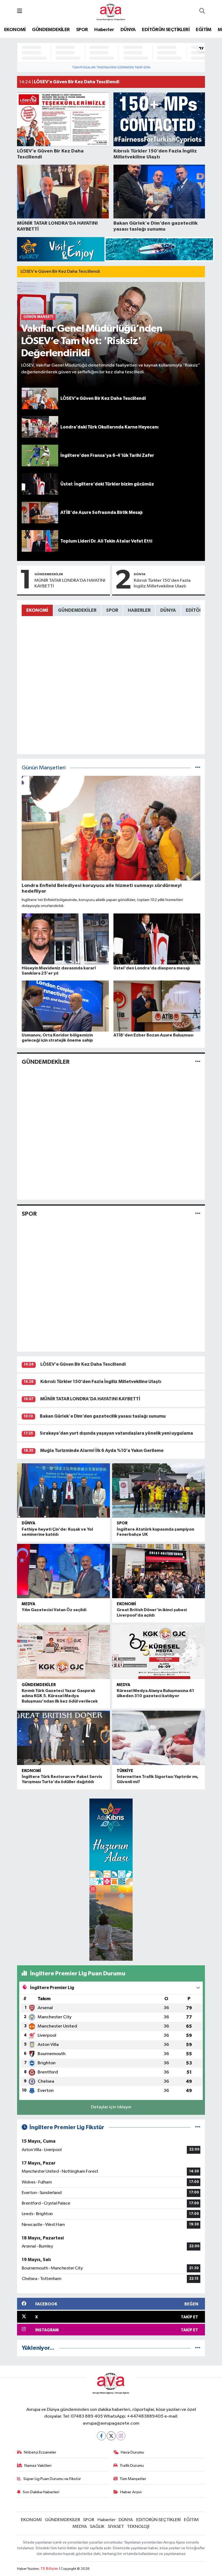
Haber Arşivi (131, 2492)
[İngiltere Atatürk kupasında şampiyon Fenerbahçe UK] (159, 1490)
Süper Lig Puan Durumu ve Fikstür (52, 2479)
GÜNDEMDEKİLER (51, 30)
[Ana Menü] (20, 11)
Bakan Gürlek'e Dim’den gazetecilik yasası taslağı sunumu (103, 1416)
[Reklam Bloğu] (116, 249)
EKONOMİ (15, 30)
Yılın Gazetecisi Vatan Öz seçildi (54, 1610)
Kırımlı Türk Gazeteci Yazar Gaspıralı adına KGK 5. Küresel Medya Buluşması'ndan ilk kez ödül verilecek (60, 1696)
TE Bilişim (49, 2569)
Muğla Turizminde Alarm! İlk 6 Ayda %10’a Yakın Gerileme (102, 1450)
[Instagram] (121, 2436)
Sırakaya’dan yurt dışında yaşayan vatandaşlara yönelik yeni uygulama (116, 1433)
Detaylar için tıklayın (111, 2107)
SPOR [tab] (112, 610)
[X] (111, 2436)
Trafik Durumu (132, 2466)
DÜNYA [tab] (168, 610)
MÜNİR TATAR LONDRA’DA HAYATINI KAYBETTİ (70, 583)
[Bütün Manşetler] (198, 768)
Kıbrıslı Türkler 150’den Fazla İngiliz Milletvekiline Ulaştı (162, 583)
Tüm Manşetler (133, 2479)
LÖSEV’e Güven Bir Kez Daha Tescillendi (60, 272)
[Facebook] (101, 2436)
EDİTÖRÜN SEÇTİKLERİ (166, 30)
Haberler (104, 30)
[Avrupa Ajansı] (111, 11)
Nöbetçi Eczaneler (40, 2452)
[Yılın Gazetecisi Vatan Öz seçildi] (63, 1571)
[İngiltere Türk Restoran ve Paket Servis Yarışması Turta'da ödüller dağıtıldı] (63, 1738)
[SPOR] (198, 1214)
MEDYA (28, 1604)
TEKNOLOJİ (138, 2527)
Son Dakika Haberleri (41, 2492)
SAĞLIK (97, 2527)
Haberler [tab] (139, 610)
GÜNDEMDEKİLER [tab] (77, 610)
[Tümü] (198, 2348)
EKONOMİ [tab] (37, 610)
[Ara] (202, 12)
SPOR (82, 30)
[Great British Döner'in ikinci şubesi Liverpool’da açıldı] (159, 1571)
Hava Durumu (132, 2452)
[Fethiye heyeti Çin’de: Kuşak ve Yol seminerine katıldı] (63, 1490)
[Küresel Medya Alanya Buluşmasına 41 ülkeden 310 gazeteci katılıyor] (159, 1652)
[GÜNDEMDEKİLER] (198, 1062)
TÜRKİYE (125, 1771)
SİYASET (116, 2527)
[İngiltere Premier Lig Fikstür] (198, 2127)
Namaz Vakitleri (38, 2466)
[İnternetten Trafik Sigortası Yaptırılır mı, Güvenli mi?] (159, 1738)
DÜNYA (128, 30)
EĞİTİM (203, 30)
